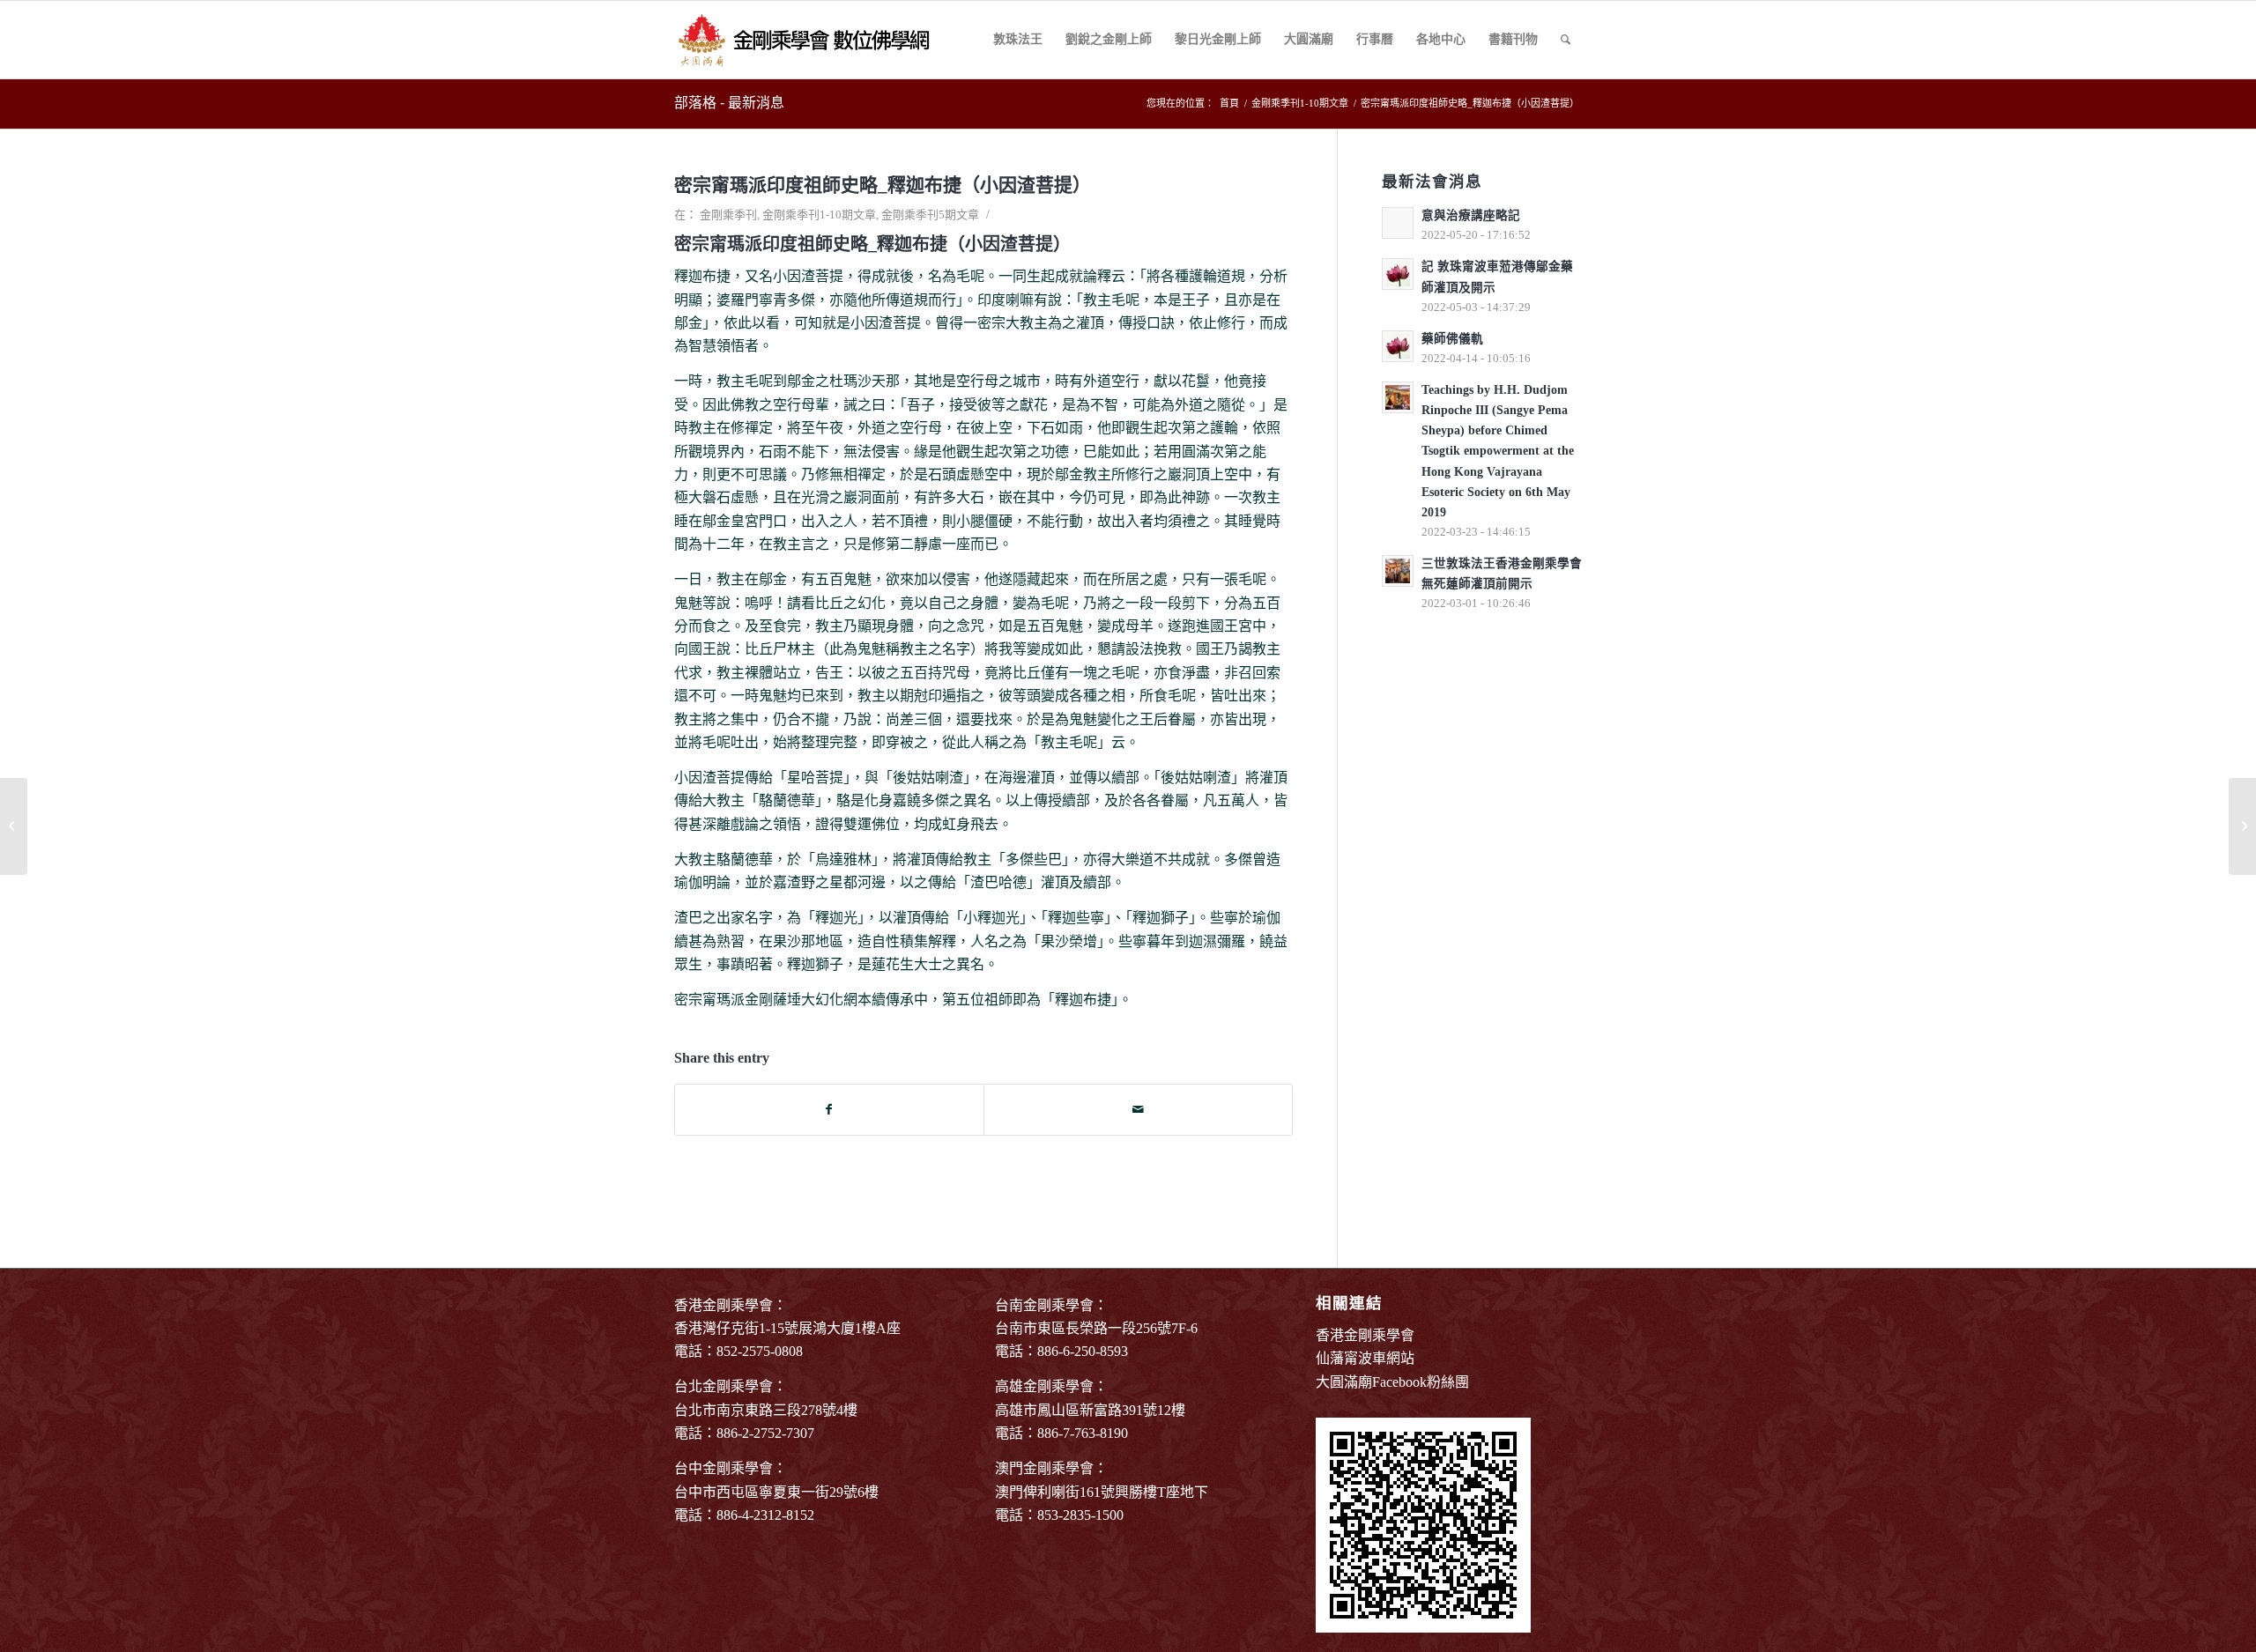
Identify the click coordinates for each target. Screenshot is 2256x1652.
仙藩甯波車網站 (1365, 1358)
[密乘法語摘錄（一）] (14, 826)
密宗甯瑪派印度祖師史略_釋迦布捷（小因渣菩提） (883, 185)
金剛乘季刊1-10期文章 (819, 215)
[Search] (1566, 40)
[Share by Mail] (1138, 1110)
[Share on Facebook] (829, 1110)
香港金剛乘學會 (1365, 1335)
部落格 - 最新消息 (729, 103)
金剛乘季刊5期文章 (930, 215)
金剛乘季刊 (728, 215)
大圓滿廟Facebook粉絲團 (1392, 1382)
